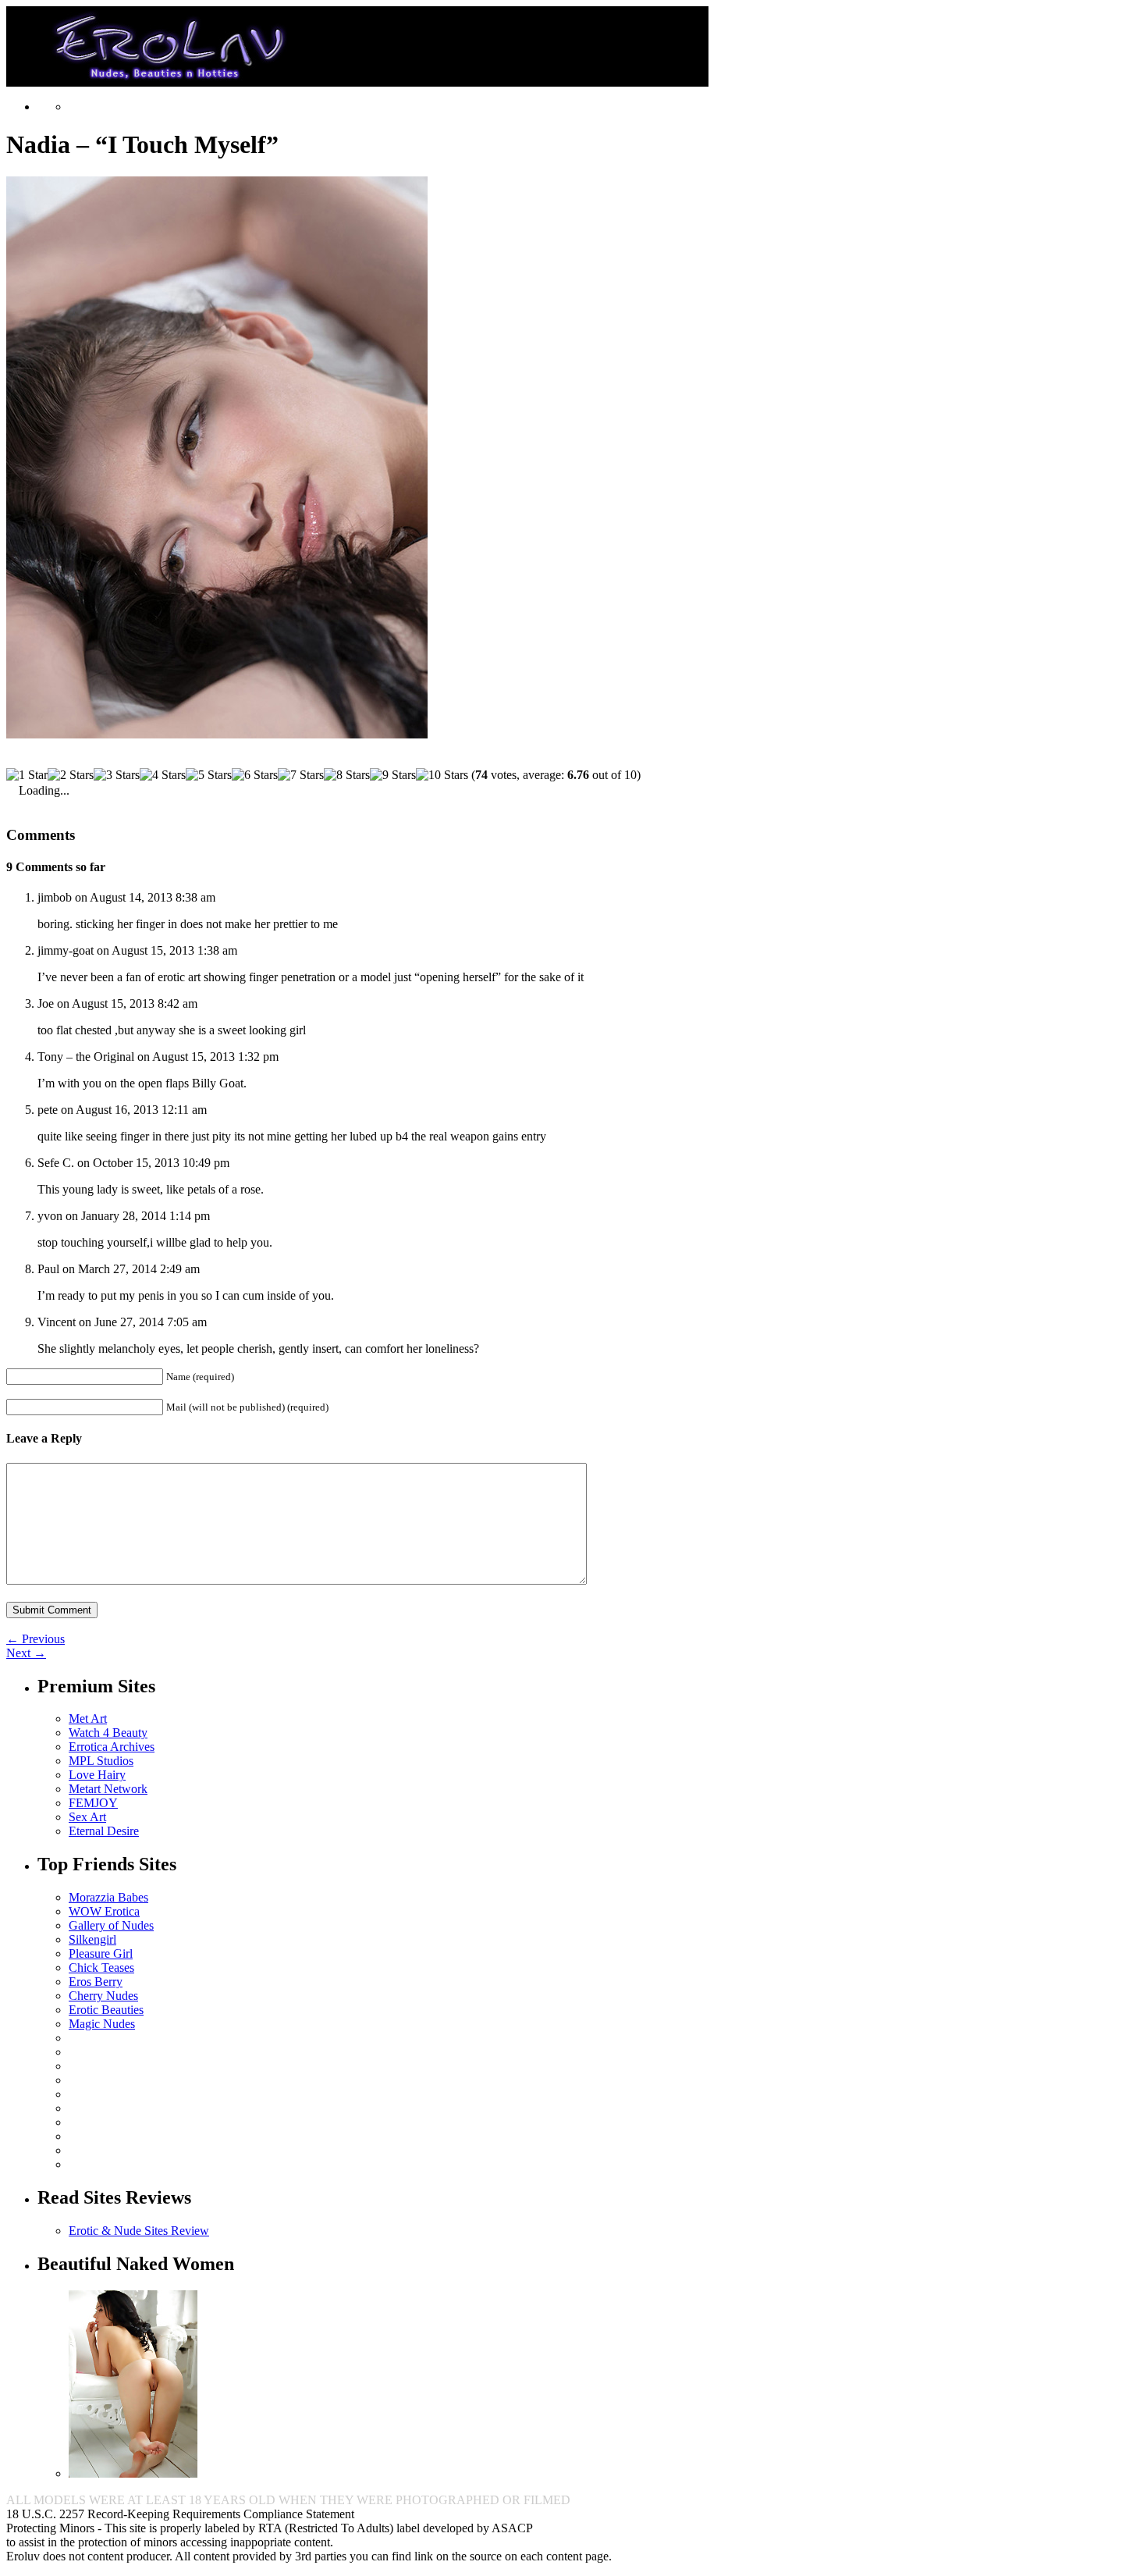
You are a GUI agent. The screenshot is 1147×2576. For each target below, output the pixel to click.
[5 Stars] (209, 775)
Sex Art (87, 1817)
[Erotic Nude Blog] (357, 80)
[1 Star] (27, 775)
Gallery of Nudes (111, 1925)
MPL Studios (101, 1761)
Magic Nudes (102, 2024)
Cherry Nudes (103, 1996)
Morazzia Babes (108, 1897)
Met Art (88, 1719)
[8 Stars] (347, 775)
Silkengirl (92, 1939)
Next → (26, 1653)
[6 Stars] (255, 775)
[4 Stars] (163, 775)
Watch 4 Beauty (108, 1733)
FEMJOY (93, 1803)
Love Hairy (97, 1775)
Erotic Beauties (106, 2010)
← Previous (36, 1639)
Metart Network (108, 1789)
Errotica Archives (112, 1747)
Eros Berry (96, 1982)
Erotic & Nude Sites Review (139, 2231)
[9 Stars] (393, 775)
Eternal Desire (104, 1831)
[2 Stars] (71, 775)
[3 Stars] (117, 775)
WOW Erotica (104, 1911)
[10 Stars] (442, 775)
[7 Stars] (301, 775)
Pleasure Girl (101, 1953)
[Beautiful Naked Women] (133, 2473)
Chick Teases (101, 1968)
